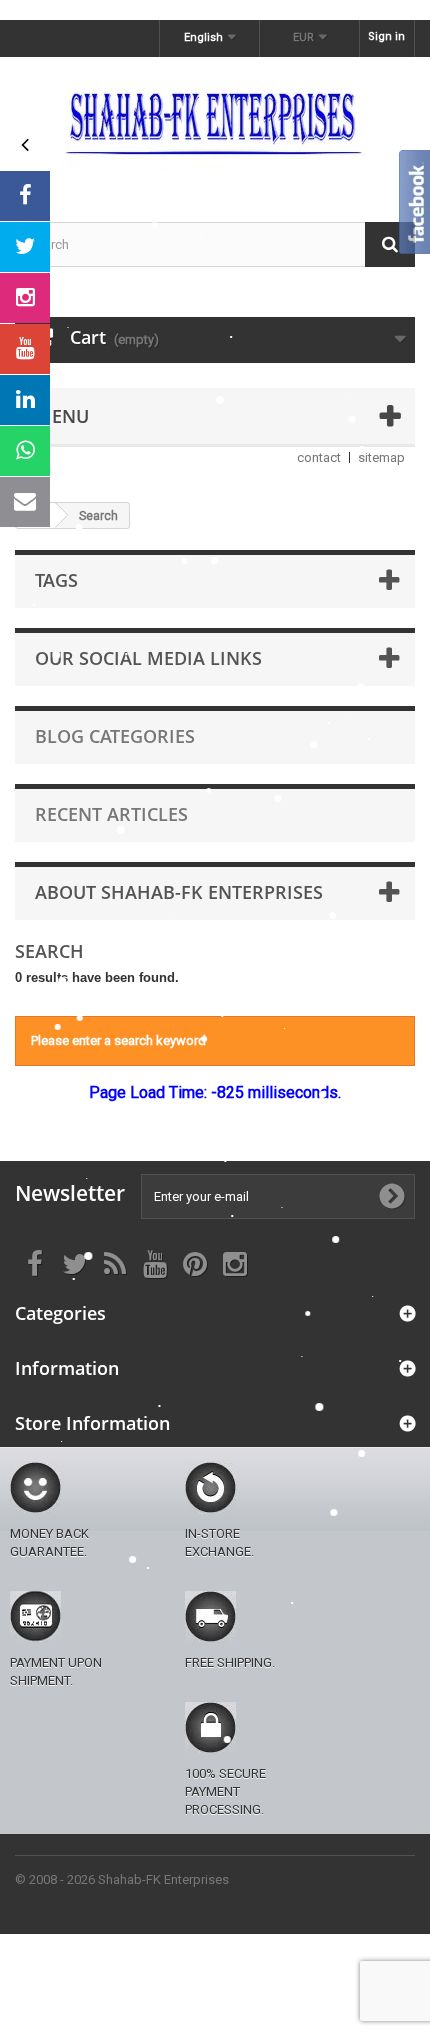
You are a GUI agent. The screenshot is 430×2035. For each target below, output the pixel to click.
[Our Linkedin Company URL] (25, 400)
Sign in (386, 36)
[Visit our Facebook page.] (25, 196)
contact (319, 457)
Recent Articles (111, 814)
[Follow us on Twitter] (25, 247)
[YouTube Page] (25, 349)
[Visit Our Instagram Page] (25, 298)
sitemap (381, 457)
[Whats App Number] (25, 451)
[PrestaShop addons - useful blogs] (215, 122)
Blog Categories (115, 736)
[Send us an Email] (25, 502)
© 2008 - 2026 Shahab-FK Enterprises (122, 1879)
